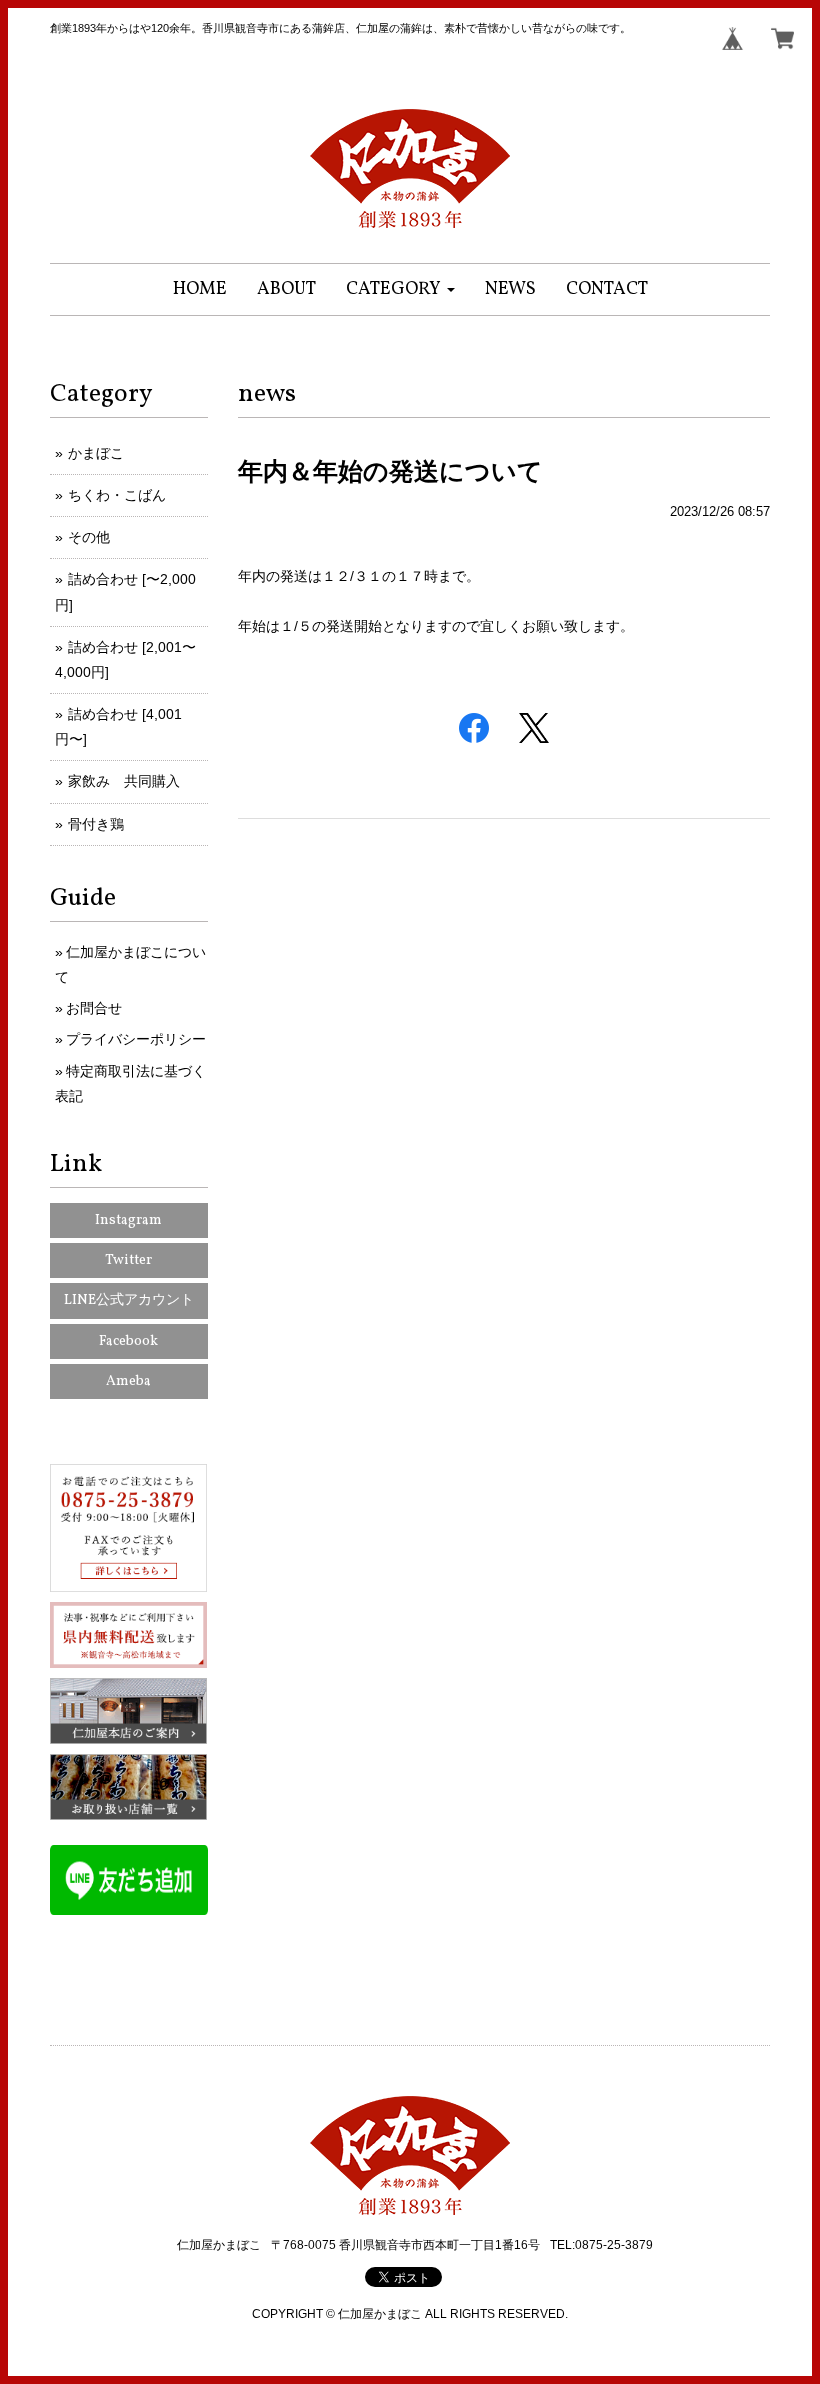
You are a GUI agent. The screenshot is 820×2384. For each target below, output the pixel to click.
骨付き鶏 (96, 824)
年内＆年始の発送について (390, 471)
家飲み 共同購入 (124, 781)
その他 (89, 537)
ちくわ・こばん (117, 495)
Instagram (128, 1220)
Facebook (128, 1341)
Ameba (128, 1381)
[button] (400, 289)
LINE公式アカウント (129, 1300)
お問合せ (94, 1008)
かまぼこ (96, 453)
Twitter (128, 1260)
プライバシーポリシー (136, 1039)
